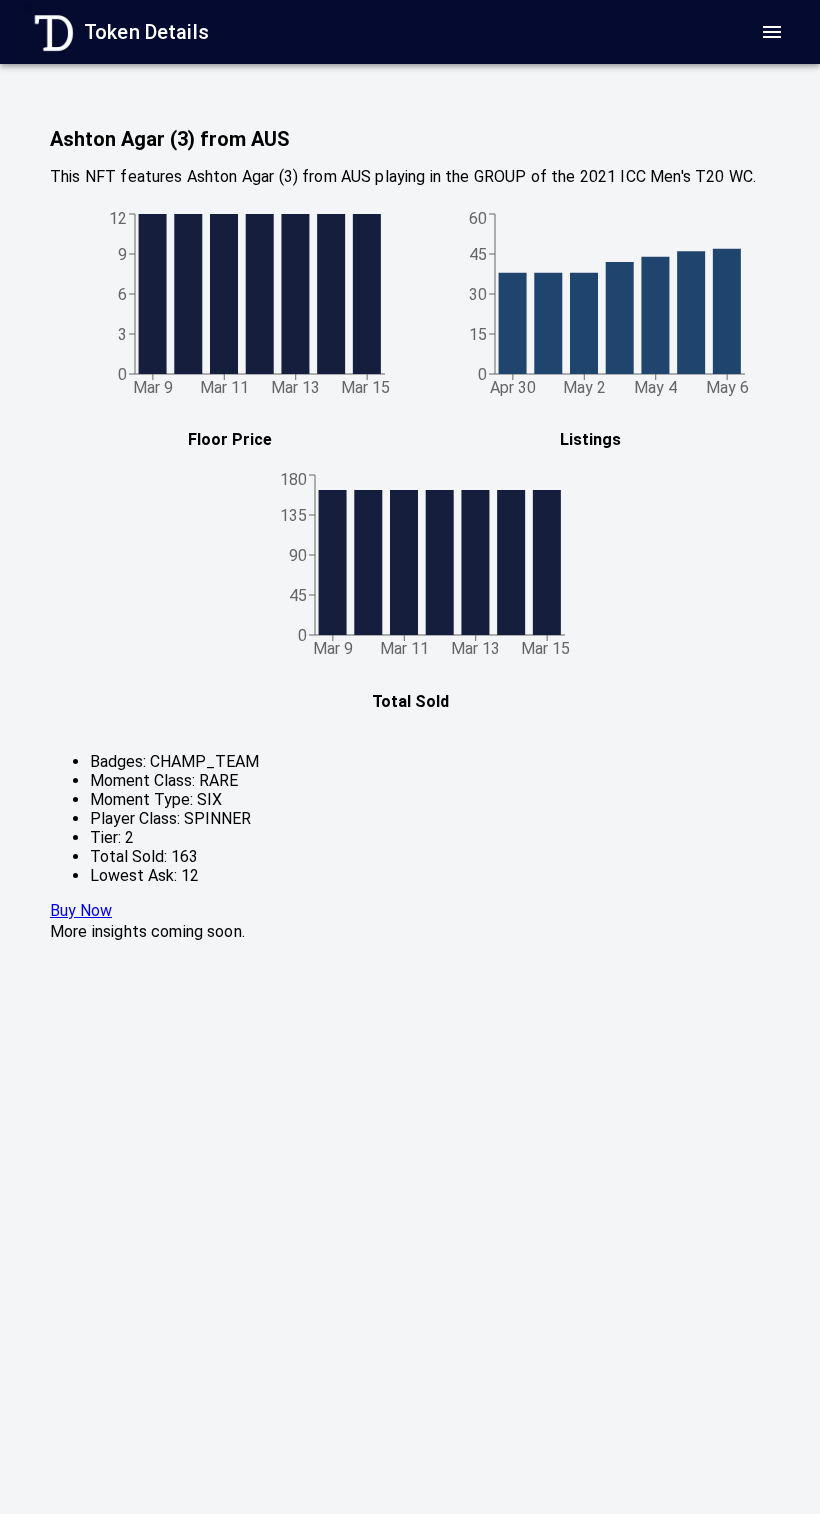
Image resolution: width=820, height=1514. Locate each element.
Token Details (146, 32)
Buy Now (81, 910)
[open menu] (772, 32)
